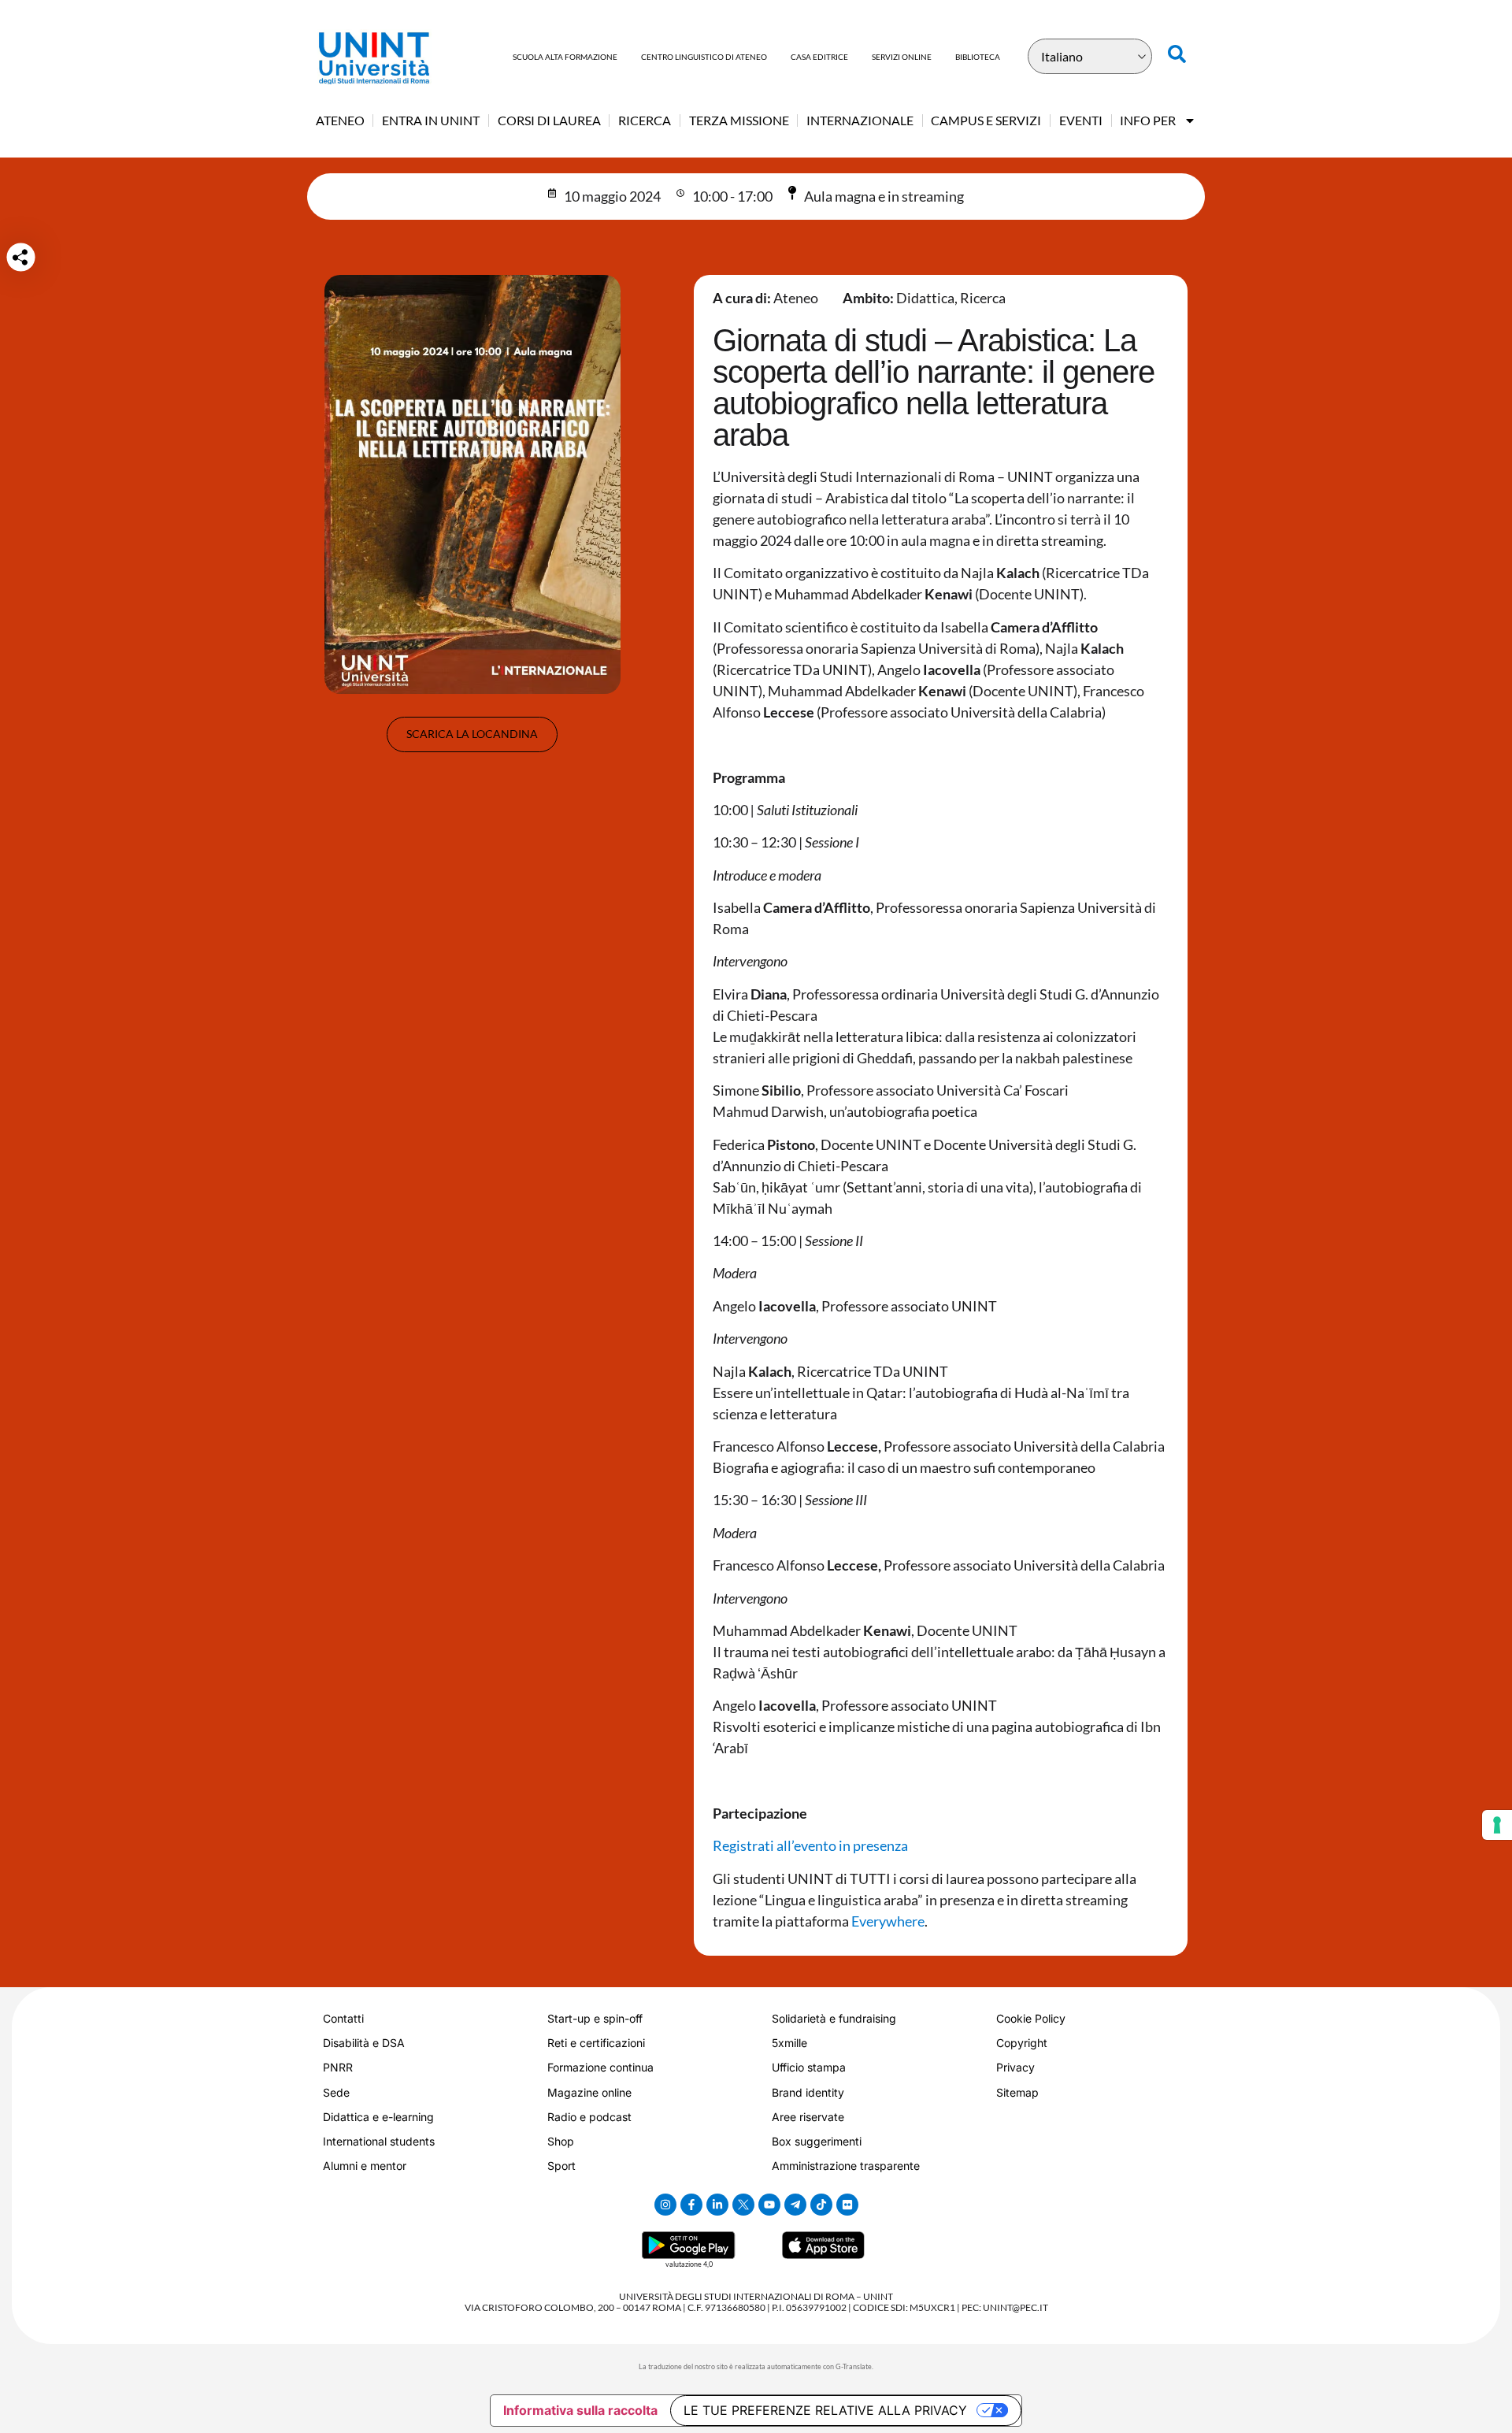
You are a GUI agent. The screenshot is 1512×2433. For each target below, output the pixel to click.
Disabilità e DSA (364, 2043)
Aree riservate (808, 2117)
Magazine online (589, 2092)
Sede (336, 2092)
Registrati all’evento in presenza (810, 1845)
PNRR (338, 2067)
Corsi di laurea (549, 120)
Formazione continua (600, 2067)
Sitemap (1017, 2092)
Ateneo (340, 120)
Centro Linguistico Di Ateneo (704, 57)
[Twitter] (743, 2205)
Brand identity (808, 2092)
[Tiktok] (821, 2205)
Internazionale (860, 120)
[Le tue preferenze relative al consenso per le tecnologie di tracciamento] (1497, 1825)
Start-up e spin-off (595, 2018)
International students (379, 2141)
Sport (561, 2166)
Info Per (1148, 120)
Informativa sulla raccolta (580, 2410)
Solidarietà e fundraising (834, 2018)
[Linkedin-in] (717, 2205)
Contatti (343, 2018)
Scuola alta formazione (565, 57)
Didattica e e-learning (378, 2117)
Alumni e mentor (365, 2166)
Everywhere (888, 1921)
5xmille (789, 2043)
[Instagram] (665, 2205)
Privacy (1015, 2067)
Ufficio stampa (809, 2067)
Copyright (1022, 2043)
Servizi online (902, 57)
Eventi (1081, 120)
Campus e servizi (986, 120)
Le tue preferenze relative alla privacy (825, 2410)
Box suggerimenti (817, 2141)
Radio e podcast (589, 2117)
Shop (561, 2141)
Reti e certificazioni (596, 2043)
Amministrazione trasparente (846, 2166)
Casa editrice (819, 57)
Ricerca (645, 120)
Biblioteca (978, 57)
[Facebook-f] (691, 2205)
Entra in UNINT (431, 120)
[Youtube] (769, 2205)
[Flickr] (847, 2205)
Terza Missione (739, 120)
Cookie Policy (1031, 2018)
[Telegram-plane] (795, 2205)
